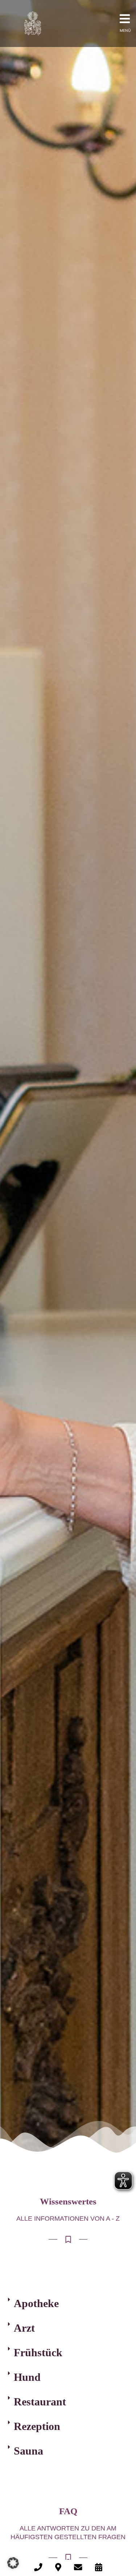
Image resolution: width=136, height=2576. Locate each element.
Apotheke (36, 2303)
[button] (68, 2303)
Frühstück (38, 2352)
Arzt (24, 2328)
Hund (27, 2377)
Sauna (28, 2451)
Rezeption (37, 2426)
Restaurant (40, 2402)
